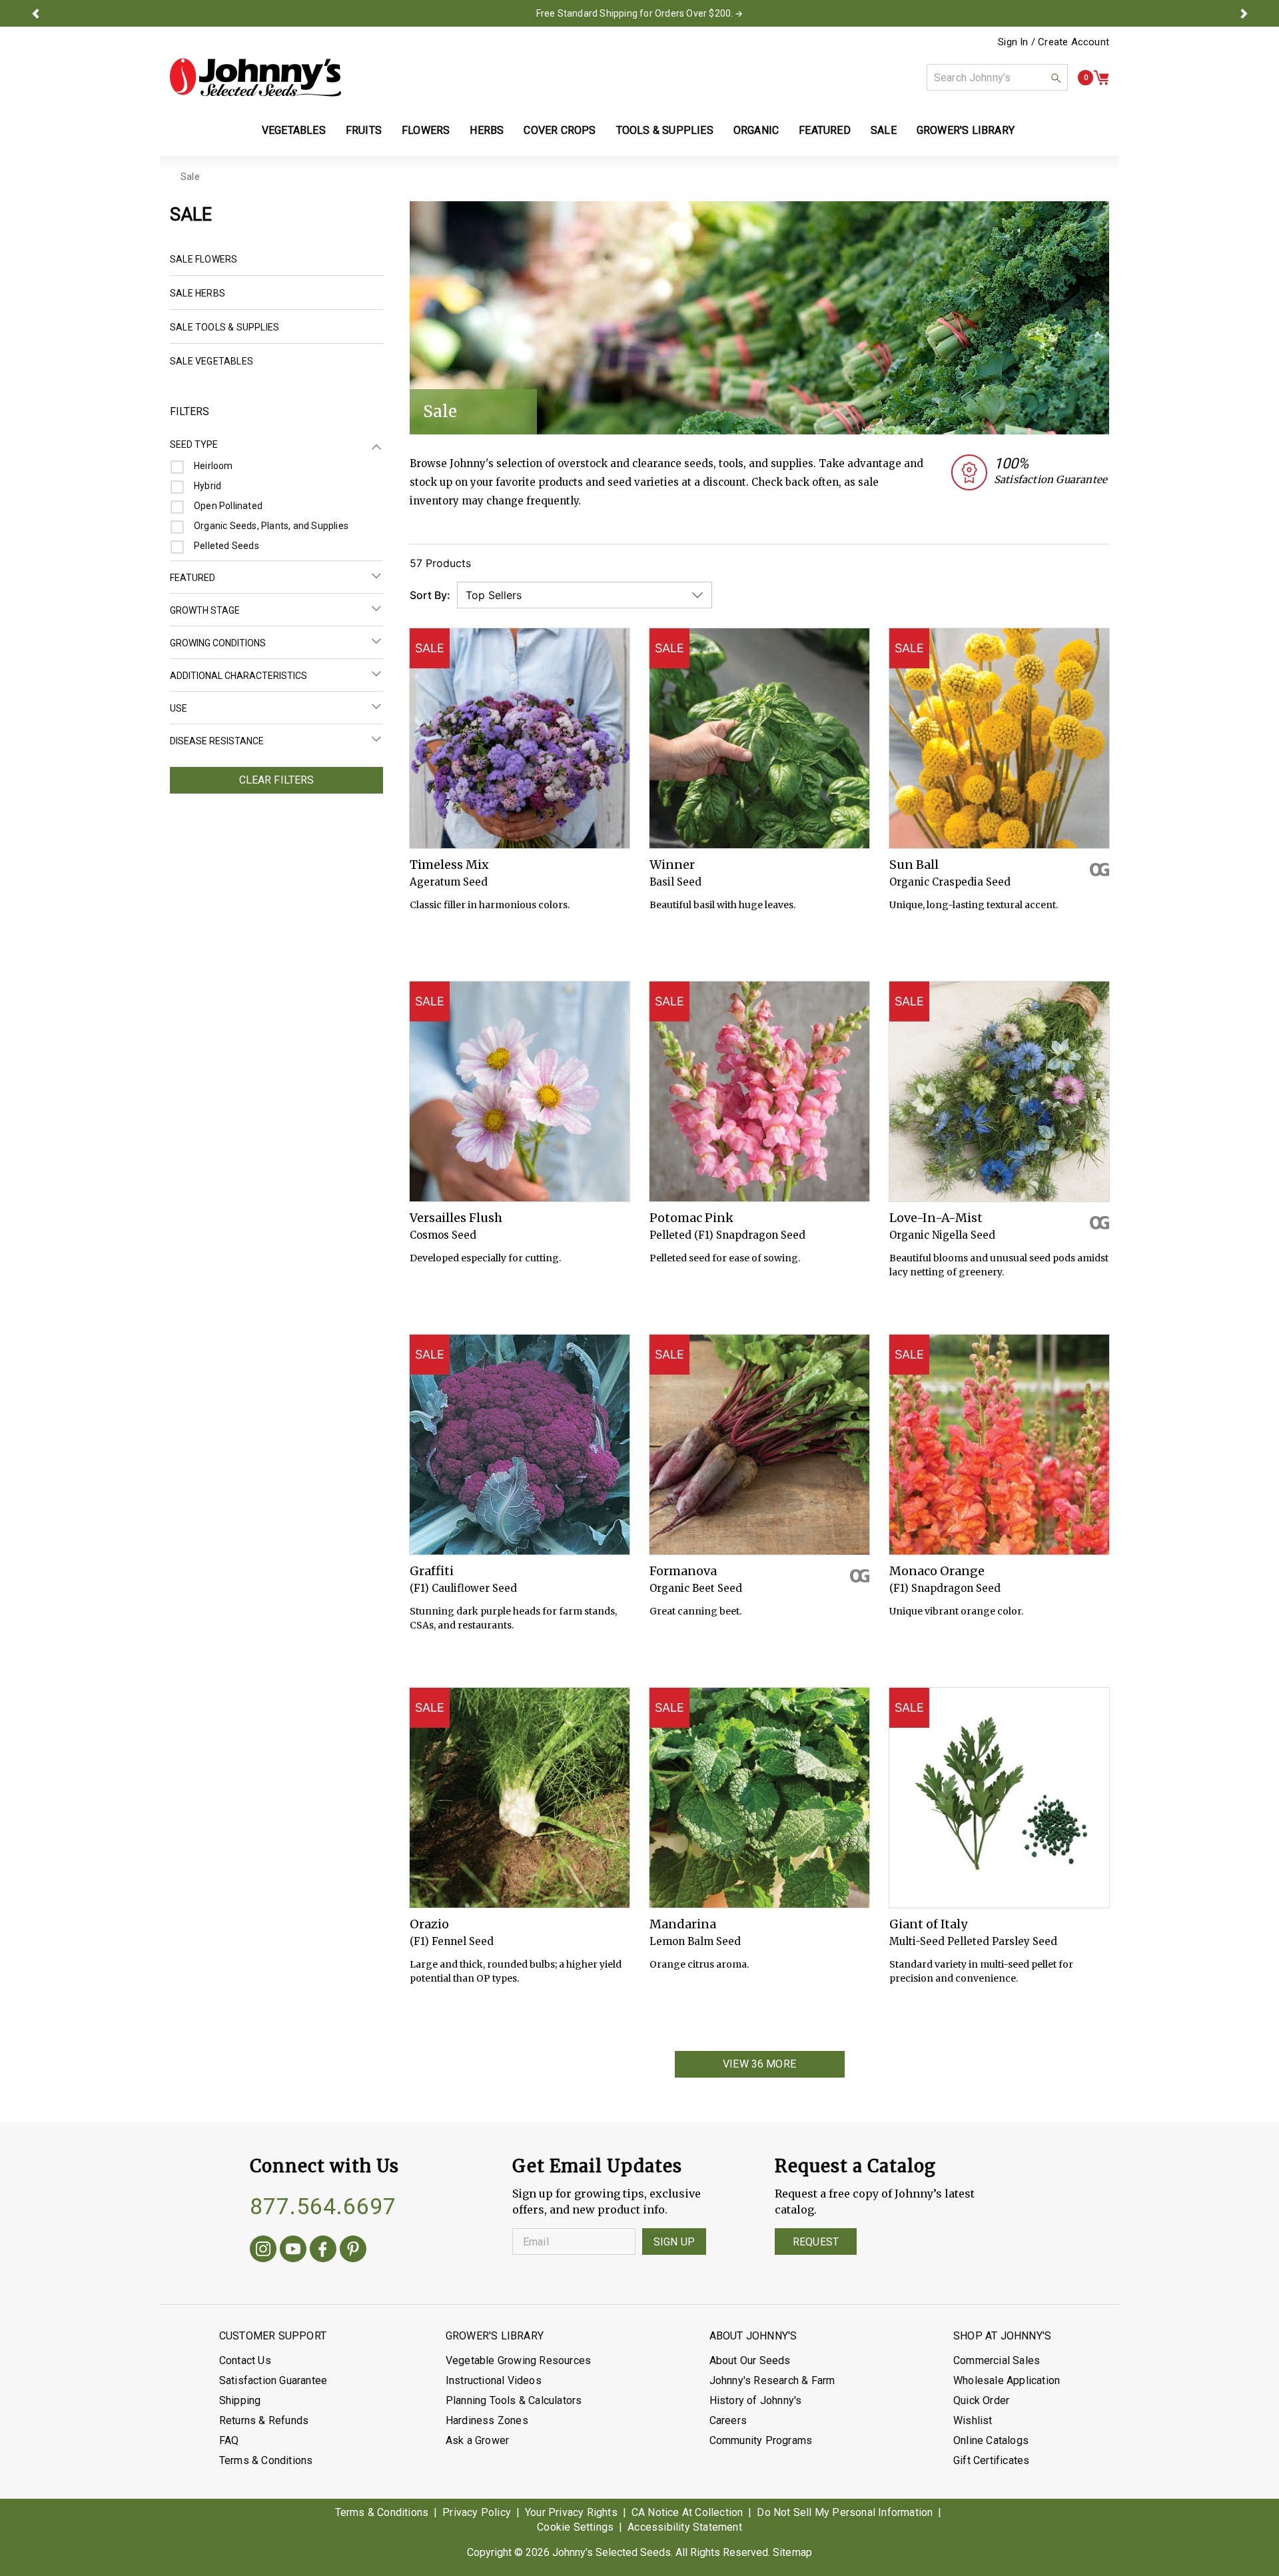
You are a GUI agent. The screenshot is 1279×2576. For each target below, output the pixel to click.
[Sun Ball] (999, 738)
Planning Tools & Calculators (514, 2400)
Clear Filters (277, 780)
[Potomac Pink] (759, 1091)
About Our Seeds (750, 2360)
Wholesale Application (1007, 2380)
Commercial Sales (997, 2360)
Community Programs (761, 2440)
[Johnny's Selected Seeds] (255, 77)
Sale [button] (884, 130)
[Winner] (759, 738)
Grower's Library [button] (967, 130)
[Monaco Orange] (999, 1445)
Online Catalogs (991, 2440)
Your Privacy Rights (571, 2512)
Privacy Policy (477, 2512)
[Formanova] (759, 1445)
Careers (728, 2420)
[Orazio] (520, 1798)
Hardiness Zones (487, 2420)
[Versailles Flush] (520, 1091)
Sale (190, 177)
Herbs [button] (487, 130)
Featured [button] (825, 130)
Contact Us (245, 2360)
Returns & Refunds (264, 2420)
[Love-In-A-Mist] (999, 1091)
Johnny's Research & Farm (772, 2380)
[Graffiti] (520, 1445)
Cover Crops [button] (560, 130)
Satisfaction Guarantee (273, 2380)
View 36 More (759, 2064)
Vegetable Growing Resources (518, 2360)
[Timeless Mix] (520, 738)
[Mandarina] (759, 1798)
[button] (35, 13)
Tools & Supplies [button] (665, 130)
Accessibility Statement (685, 2527)
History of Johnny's (756, 2400)
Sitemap (792, 2552)
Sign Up (674, 2242)
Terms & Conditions (266, 2460)
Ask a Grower (477, 2440)
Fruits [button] (364, 130)
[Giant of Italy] (999, 1798)
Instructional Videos (494, 2380)
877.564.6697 (323, 2206)
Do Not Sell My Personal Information (845, 2512)
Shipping (240, 2400)
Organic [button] (756, 130)
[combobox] (997, 77)
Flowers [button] (426, 130)
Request (816, 2242)
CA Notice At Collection (687, 2512)
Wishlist (973, 2420)
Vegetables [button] (294, 130)
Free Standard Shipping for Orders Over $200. (635, 13)
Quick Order (981, 2400)
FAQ (229, 2440)
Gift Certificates (991, 2460)
